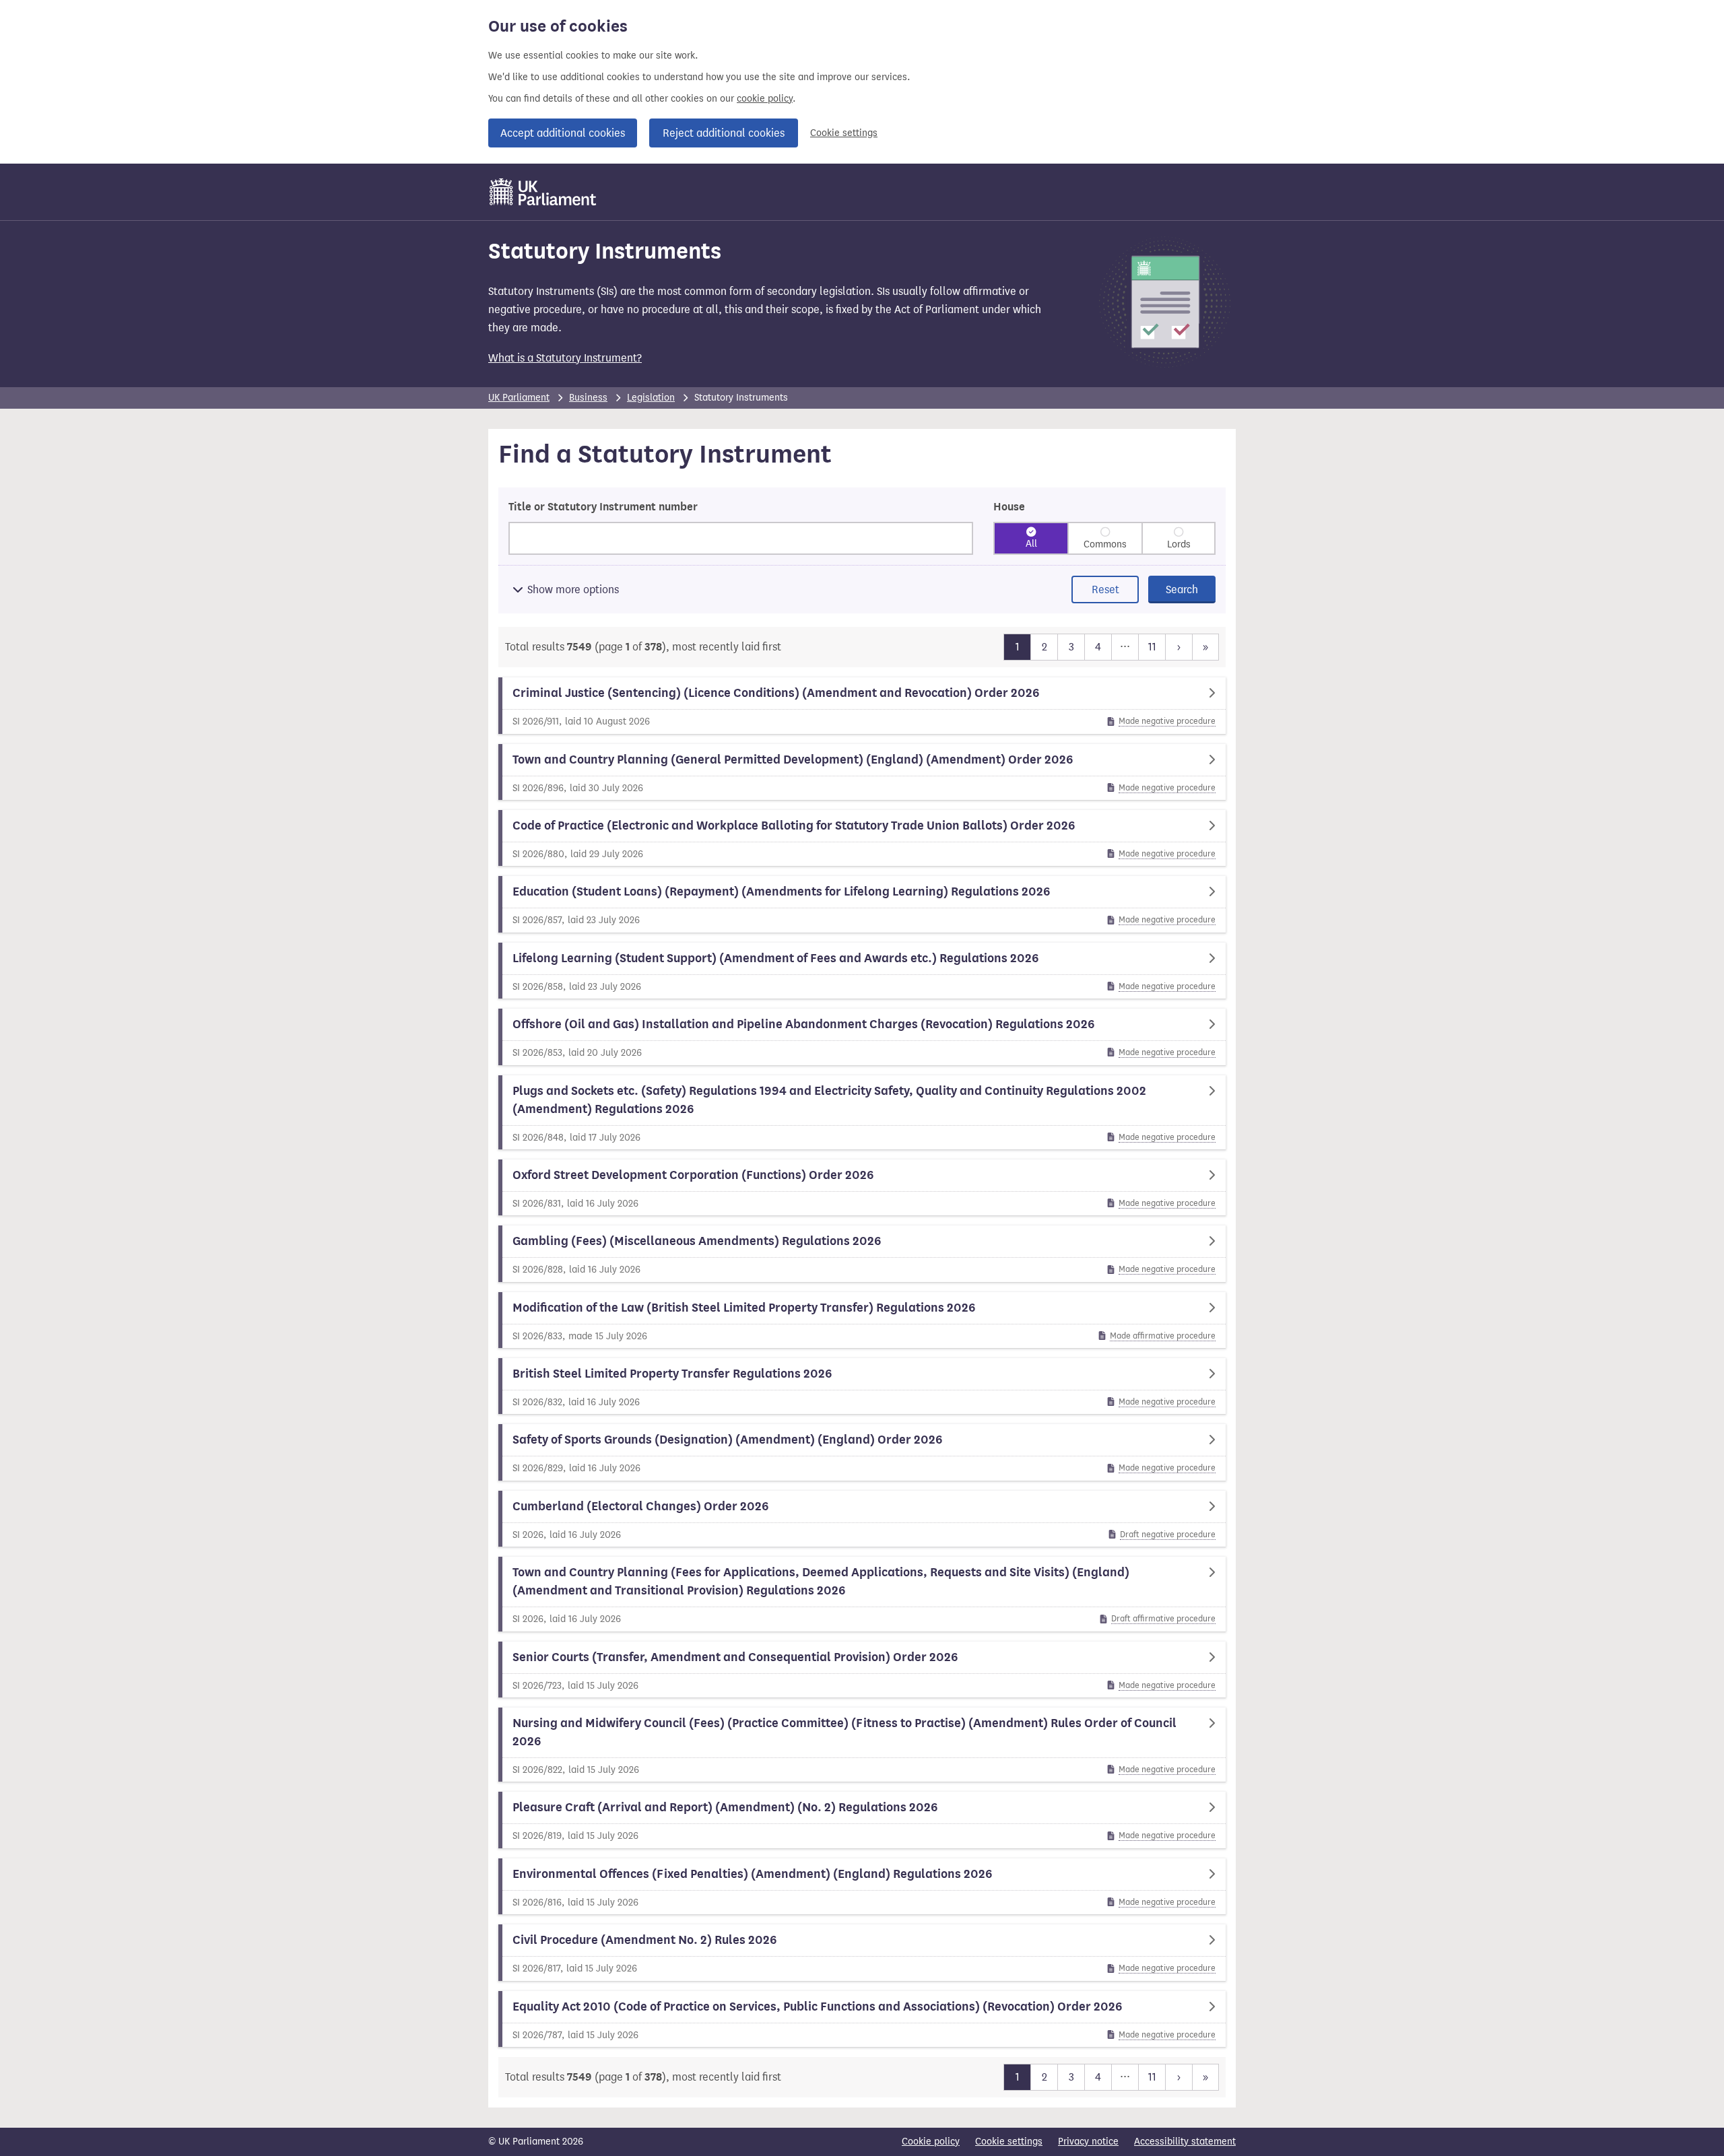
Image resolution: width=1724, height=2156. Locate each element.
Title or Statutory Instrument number (603, 507)
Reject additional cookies (724, 133)
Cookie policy (931, 2142)
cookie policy (765, 99)
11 (1152, 646)
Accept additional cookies (563, 133)
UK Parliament (519, 398)
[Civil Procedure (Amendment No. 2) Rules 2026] (862, 1952)
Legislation (651, 398)
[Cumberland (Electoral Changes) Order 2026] (862, 1519)
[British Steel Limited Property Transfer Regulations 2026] (862, 1386)
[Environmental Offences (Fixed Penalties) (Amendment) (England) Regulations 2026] (862, 1886)
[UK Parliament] (543, 192)
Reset (1105, 589)
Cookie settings (844, 133)
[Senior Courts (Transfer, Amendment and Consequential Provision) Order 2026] (862, 1670)
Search (1182, 589)
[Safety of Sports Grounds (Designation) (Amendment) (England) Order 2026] (862, 1452)
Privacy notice (1088, 2142)
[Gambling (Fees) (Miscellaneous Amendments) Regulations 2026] (862, 1253)
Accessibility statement (1185, 2142)
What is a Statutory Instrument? (565, 358)
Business (588, 398)
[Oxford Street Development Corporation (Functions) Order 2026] (862, 1187)
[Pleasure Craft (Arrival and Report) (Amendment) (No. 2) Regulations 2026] (862, 1820)
